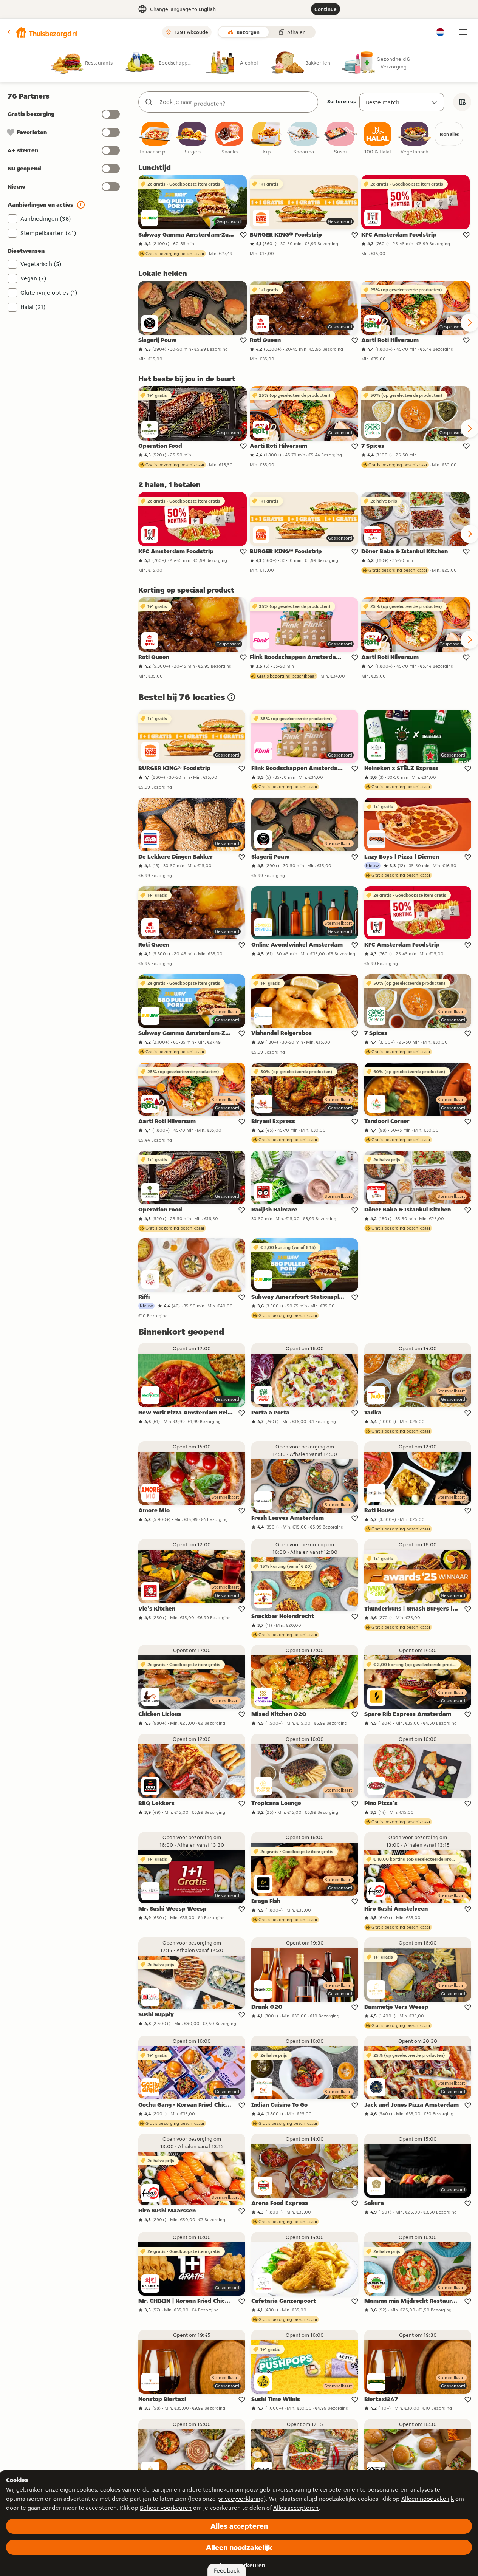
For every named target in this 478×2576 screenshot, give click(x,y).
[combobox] (236, 102)
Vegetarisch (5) (41, 264)
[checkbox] (155, 138)
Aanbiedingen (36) (46, 219)
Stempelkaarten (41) (48, 233)
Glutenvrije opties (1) (49, 293)
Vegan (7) (33, 278)
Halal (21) (33, 307)
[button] (42, 32)
